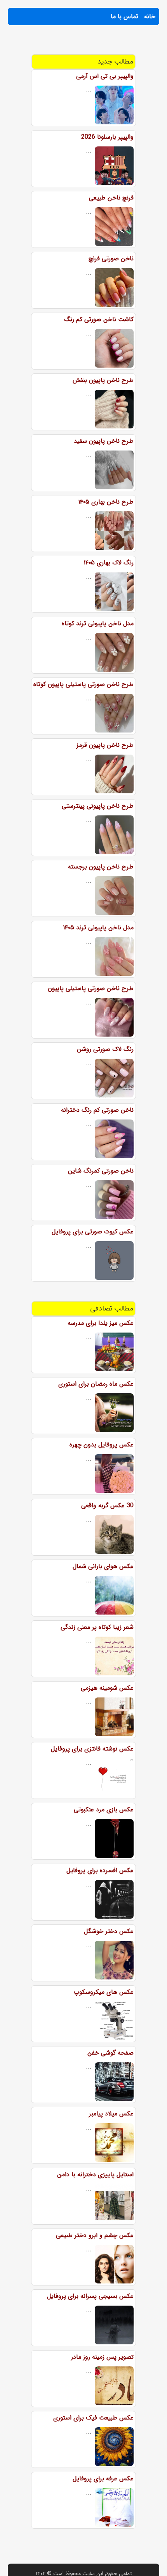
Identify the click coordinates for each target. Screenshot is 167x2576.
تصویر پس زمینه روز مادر (102, 2357)
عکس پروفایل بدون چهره (102, 1445)
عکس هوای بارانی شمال (103, 1566)
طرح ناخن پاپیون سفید (104, 441)
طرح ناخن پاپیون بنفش (103, 380)
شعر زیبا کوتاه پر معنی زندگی (97, 1627)
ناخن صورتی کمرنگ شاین (101, 1171)
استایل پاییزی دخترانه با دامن (95, 2174)
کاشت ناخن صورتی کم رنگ (99, 319)
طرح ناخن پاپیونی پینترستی (98, 806)
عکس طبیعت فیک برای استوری (93, 2418)
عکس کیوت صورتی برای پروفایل (93, 1232)
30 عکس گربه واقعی (107, 1506)
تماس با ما (124, 16)
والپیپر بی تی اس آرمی (105, 76)
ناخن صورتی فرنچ (111, 259)
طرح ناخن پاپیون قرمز (105, 745)
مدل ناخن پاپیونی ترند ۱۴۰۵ (98, 928)
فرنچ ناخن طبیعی (111, 198)
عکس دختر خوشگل (109, 1931)
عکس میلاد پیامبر (111, 2114)
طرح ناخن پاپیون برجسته (101, 867)
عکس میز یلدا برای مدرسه (101, 1323)
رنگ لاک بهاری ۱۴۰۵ (109, 563)
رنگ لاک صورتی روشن (105, 1049)
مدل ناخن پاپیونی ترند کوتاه (98, 623)
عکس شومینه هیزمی (107, 1688)
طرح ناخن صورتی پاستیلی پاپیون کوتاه (83, 684)
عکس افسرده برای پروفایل (100, 1870)
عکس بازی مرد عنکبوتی (104, 1810)
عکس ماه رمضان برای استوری (96, 1384)
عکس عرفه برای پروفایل (103, 2479)
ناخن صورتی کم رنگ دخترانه (97, 1110)
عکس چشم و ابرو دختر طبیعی (95, 2235)
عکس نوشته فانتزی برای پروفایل (92, 1749)
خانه (150, 16)
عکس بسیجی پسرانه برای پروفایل (90, 2296)
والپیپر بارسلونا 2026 (107, 137)
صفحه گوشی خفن (110, 2053)
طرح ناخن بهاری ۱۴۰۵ (106, 502)
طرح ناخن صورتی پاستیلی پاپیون (91, 988)
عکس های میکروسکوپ (104, 1992)
